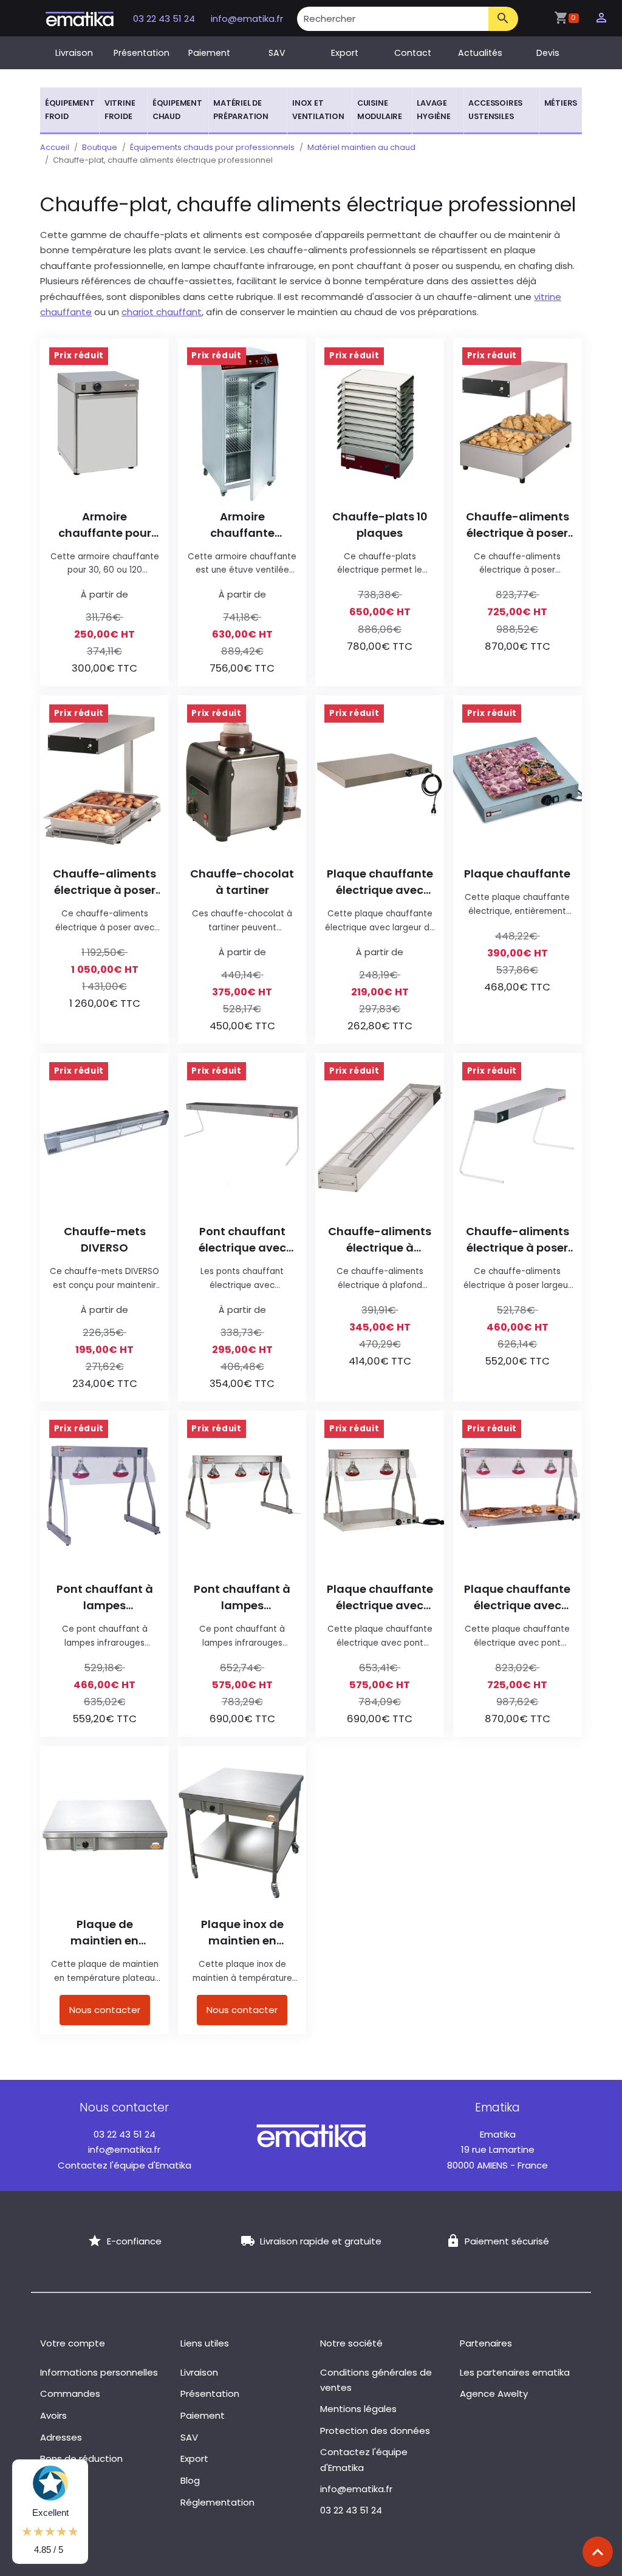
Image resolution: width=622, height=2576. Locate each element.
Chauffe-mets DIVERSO (105, 1239)
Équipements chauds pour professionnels (212, 147)
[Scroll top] (598, 2552)
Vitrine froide (120, 110)
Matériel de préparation (241, 110)
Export (345, 53)
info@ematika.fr (247, 19)
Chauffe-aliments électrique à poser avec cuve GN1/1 (518, 525)
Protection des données (375, 2431)
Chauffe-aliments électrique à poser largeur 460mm (518, 1240)
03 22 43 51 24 (165, 19)
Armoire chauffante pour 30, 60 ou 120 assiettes (105, 525)
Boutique (100, 147)
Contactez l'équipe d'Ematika (125, 2165)
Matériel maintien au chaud (361, 147)
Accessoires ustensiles (495, 110)
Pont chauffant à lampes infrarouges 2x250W (105, 1597)
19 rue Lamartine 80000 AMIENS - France (497, 2150)
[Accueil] (80, 18)
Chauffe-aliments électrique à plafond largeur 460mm (380, 1240)
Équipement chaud (177, 110)
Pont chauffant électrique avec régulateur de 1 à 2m (242, 1240)
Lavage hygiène (434, 110)
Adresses (61, 2437)
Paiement (209, 53)
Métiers (561, 103)
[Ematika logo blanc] (311, 2135)
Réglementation (217, 2502)
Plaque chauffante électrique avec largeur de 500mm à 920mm (380, 882)
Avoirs (53, 2415)
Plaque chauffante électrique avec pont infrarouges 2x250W (380, 1597)
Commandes (70, 2394)
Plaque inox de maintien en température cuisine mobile (242, 1933)
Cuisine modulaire (380, 110)
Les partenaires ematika (515, 2372)
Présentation (142, 53)
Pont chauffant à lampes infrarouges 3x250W (242, 1597)
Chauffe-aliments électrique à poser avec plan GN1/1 (104, 882)
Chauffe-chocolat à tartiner (242, 882)
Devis (548, 53)
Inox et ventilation (318, 110)
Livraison (74, 53)
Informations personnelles (99, 2372)
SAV (277, 53)
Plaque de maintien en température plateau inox (105, 1933)
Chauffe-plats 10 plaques (380, 525)
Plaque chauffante (517, 874)
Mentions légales (358, 2409)
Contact (413, 53)
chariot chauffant (162, 312)
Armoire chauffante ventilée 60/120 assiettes (242, 525)
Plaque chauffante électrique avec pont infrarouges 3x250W (517, 1597)
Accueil (55, 147)
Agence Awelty (494, 2394)
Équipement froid (70, 110)
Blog (190, 2480)
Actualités (480, 53)
